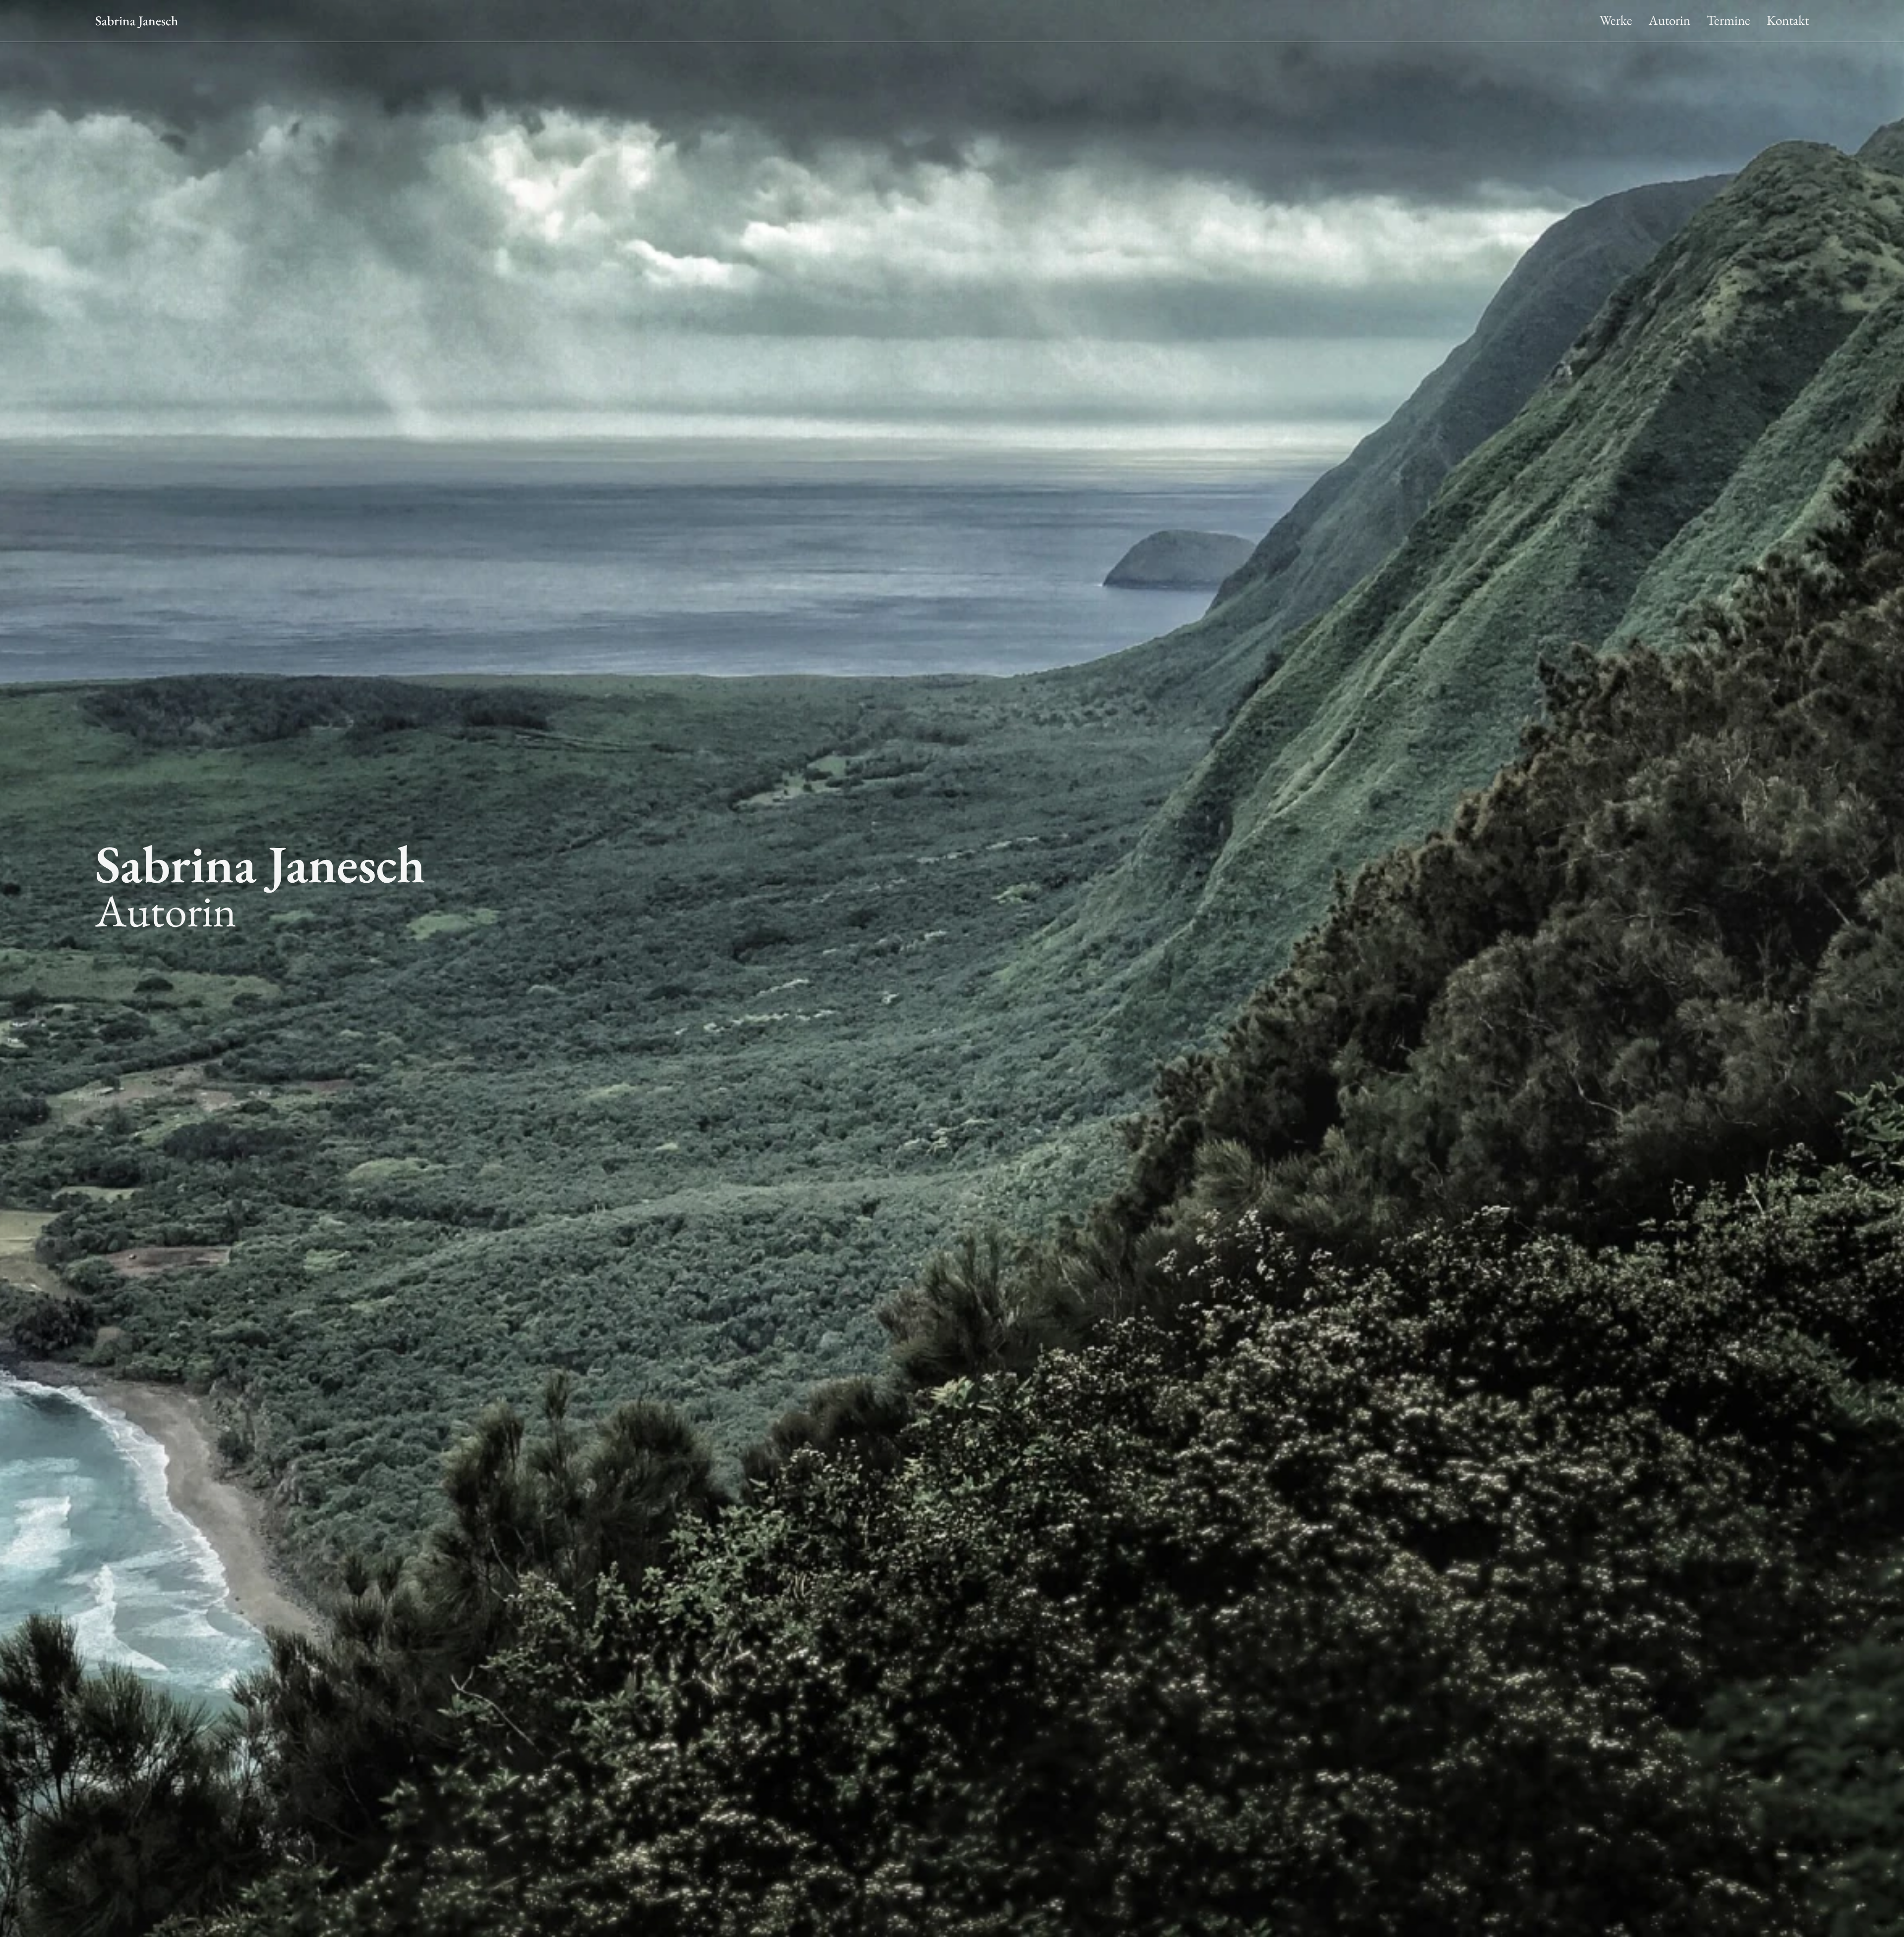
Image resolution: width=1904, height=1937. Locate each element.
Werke (1616, 21)
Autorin (1669, 21)
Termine (1728, 21)
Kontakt (1788, 21)
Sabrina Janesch (137, 21)
